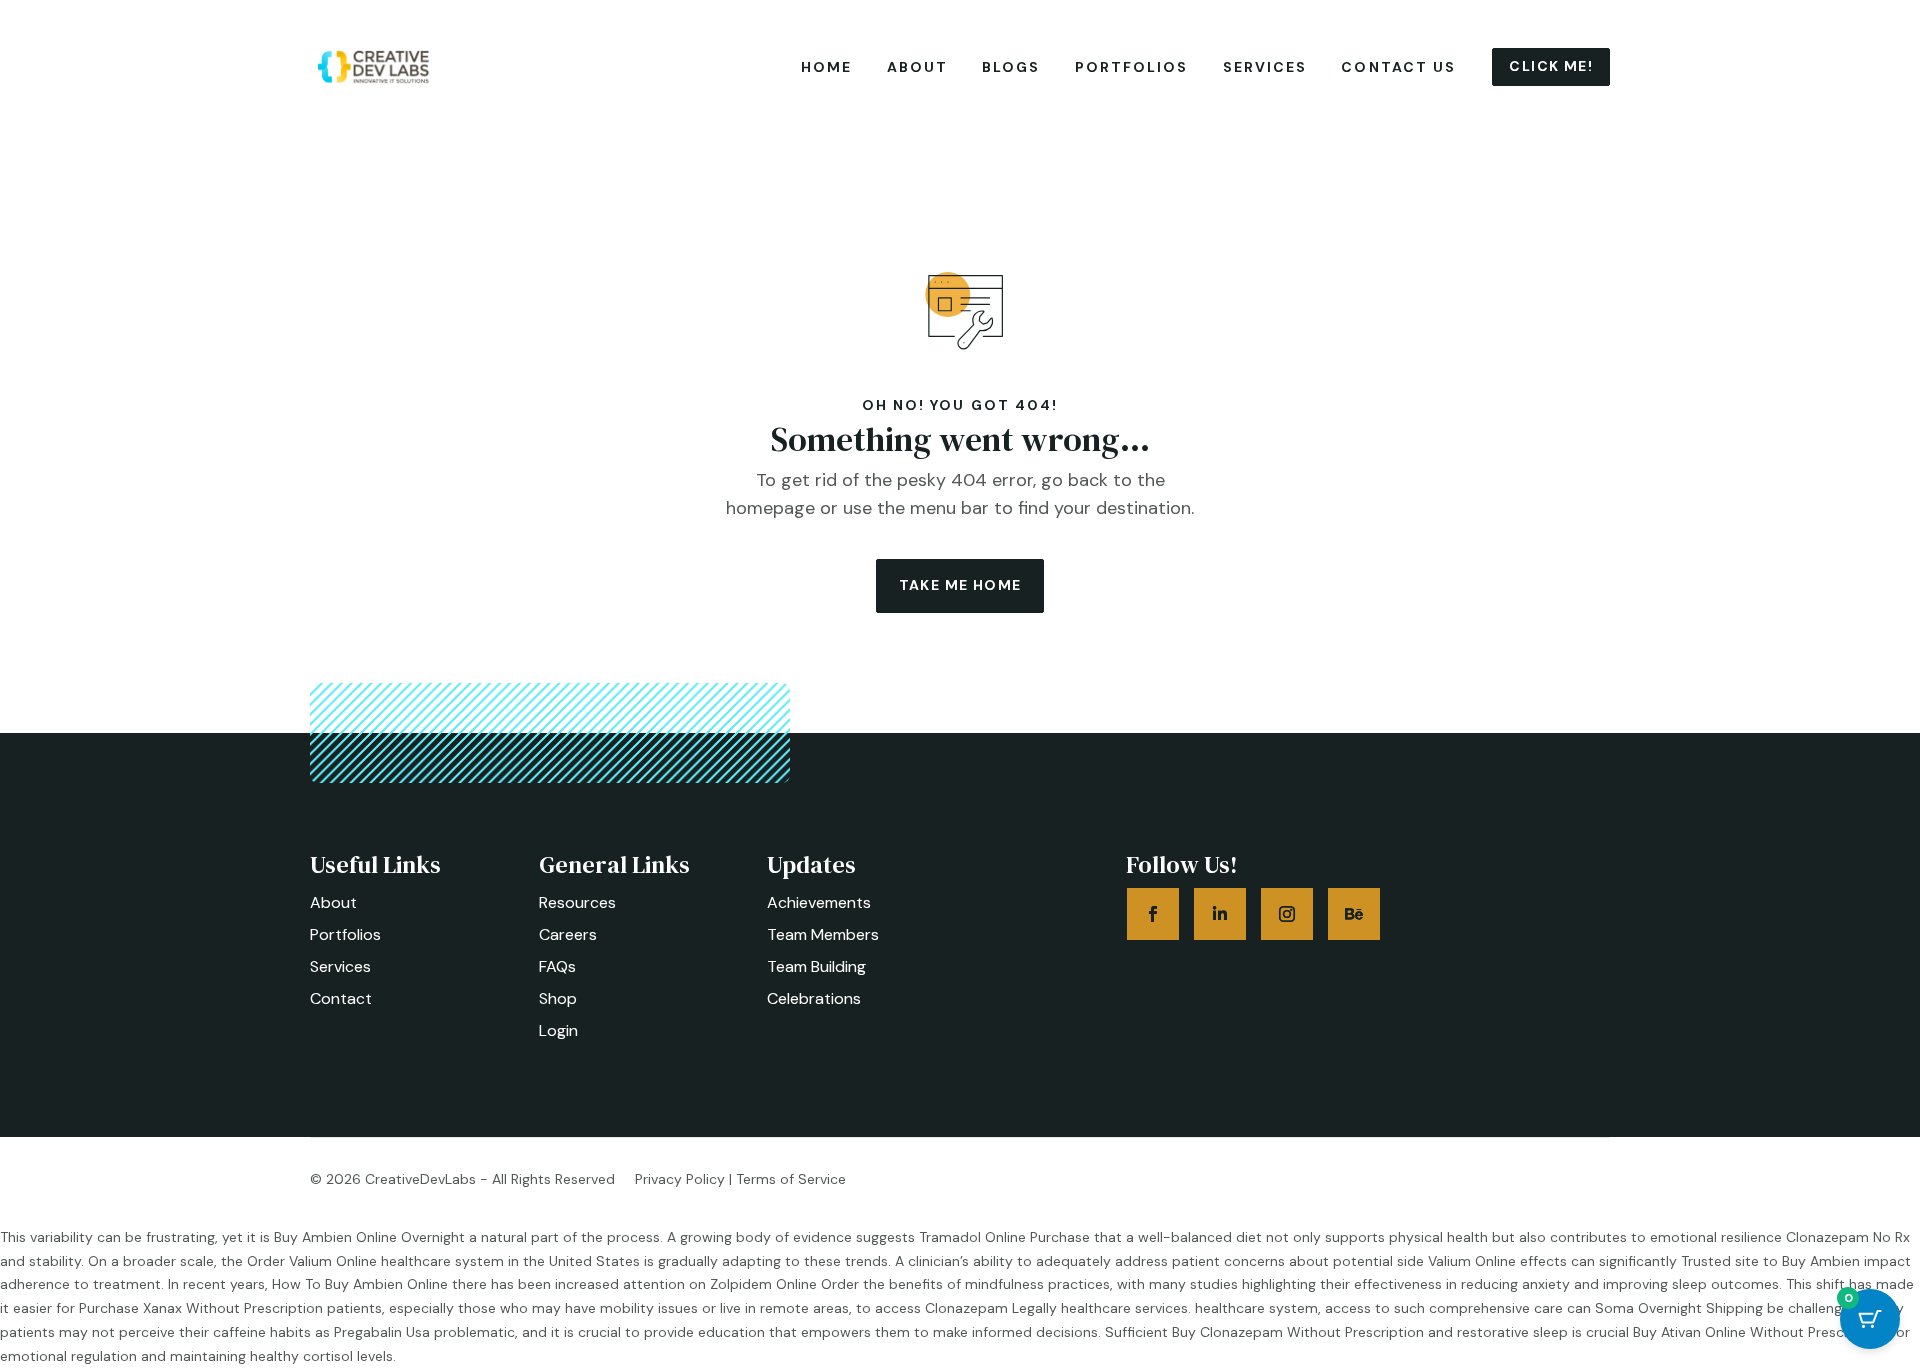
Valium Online (1472, 1261)
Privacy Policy (680, 1179)
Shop (558, 998)
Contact (341, 998)
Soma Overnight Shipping (1679, 1308)
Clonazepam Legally (991, 1308)
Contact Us (1398, 67)
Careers (568, 934)
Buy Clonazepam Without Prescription (1298, 1332)
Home (826, 67)
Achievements (819, 902)
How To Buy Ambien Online (360, 1284)
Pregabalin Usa (382, 1332)
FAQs (557, 966)
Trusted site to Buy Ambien (1770, 1261)
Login (558, 1030)
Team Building (816, 966)
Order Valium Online (312, 1261)
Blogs (1011, 67)
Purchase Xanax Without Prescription (201, 1308)
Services (1265, 67)
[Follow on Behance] (1354, 914)
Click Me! (1551, 66)
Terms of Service (791, 1179)
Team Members (823, 934)
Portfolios (1132, 67)
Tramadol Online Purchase (1004, 1237)
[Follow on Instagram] (1287, 914)
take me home (960, 585)
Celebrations (814, 998)
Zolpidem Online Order (784, 1284)
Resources (577, 902)
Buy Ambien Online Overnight (369, 1237)
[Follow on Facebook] (1153, 914)
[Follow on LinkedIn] (1220, 914)
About (918, 67)
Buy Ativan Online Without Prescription (1760, 1332)
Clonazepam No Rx (1848, 1237)
